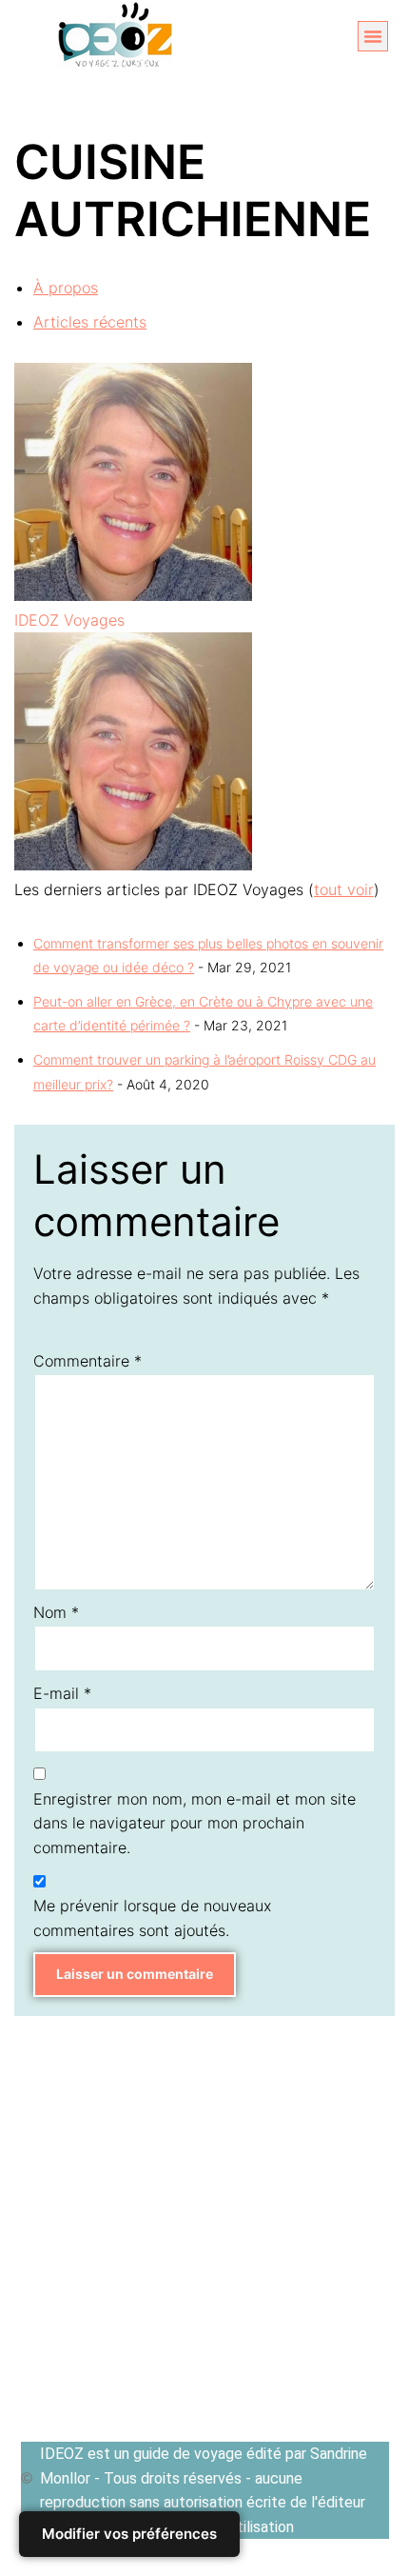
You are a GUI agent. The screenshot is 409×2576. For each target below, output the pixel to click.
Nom (56, 1612)
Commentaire (88, 1361)
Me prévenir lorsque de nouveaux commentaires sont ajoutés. (152, 1918)
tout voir (344, 889)
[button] (373, 36)
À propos (66, 288)
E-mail (62, 1693)
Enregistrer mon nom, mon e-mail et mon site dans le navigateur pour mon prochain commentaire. (195, 1823)
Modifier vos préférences (129, 2534)
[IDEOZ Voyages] (133, 595)
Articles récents (90, 322)
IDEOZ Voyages (69, 620)
